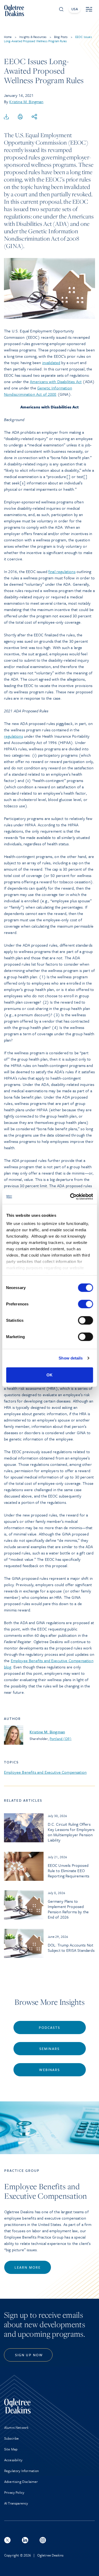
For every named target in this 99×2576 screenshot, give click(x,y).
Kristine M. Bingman (26, 102)
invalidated (51, 362)
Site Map (11, 2449)
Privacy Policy (14, 2492)
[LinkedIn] (25, 2540)
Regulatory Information (22, 2471)
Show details (71, 1358)
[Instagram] (43, 2540)
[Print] (20, 117)
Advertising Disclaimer (21, 2482)
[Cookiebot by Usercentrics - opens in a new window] (70, 1197)
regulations (13, 736)
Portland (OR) (61, 1739)
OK (49, 1375)
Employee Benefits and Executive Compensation (45, 1772)
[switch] (85, 1304)
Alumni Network (16, 2427)
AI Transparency (16, 2503)
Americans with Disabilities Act (56, 381)
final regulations (62, 571)
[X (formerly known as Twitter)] (7, 2540)
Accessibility (13, 2460)
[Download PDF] (6, 117)
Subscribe (11, 2438)
